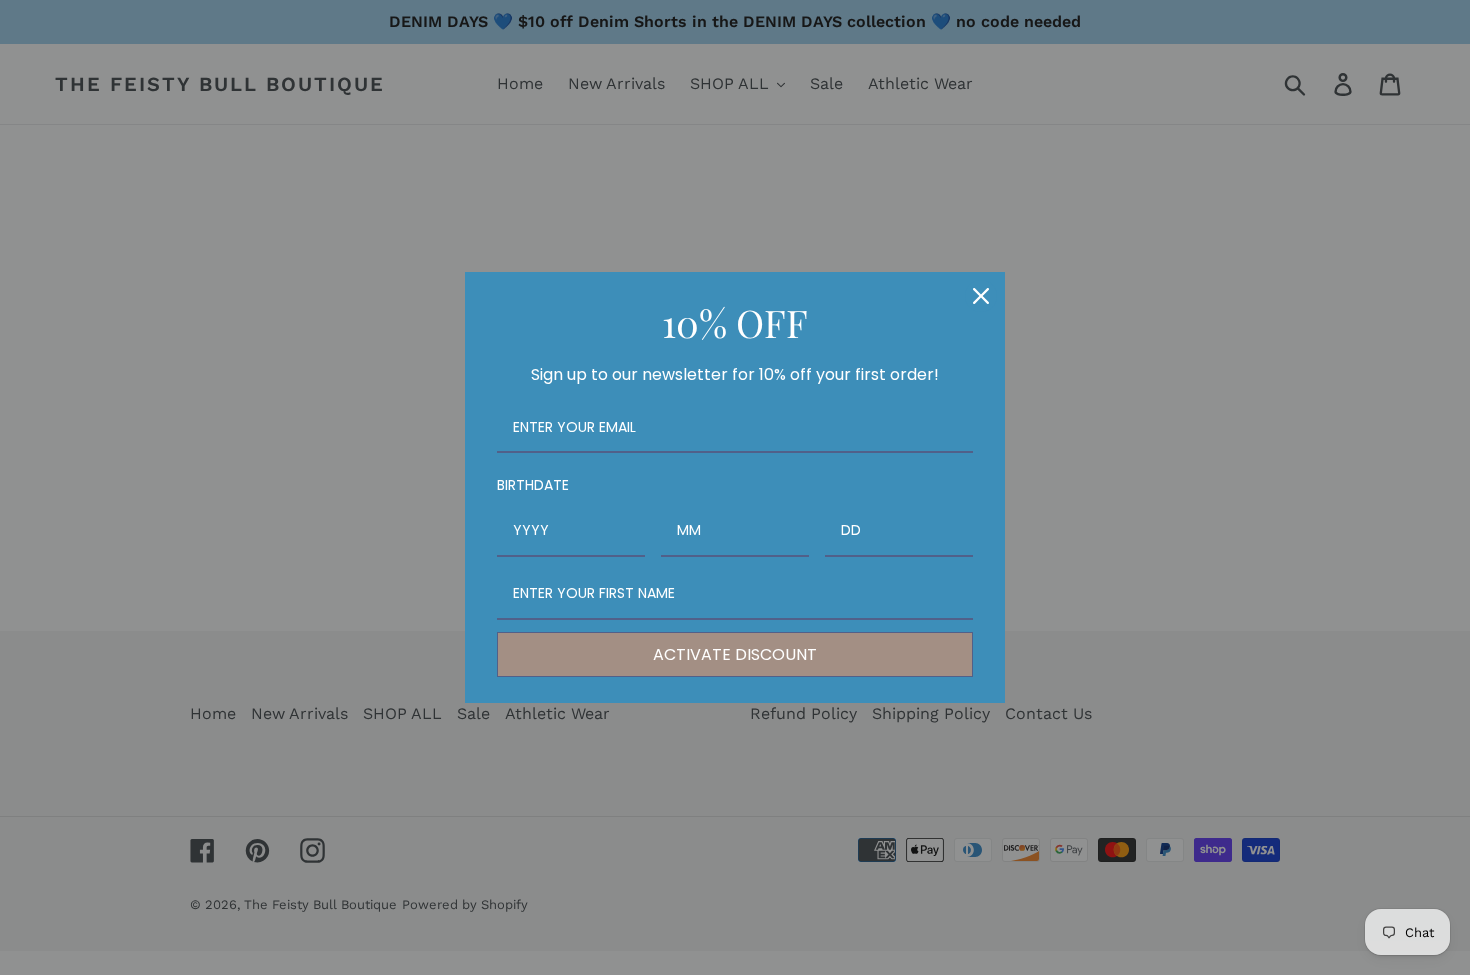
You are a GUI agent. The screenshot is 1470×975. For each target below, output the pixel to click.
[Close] (981, 296)
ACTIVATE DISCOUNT (735, 654)
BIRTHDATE (533, 485)
